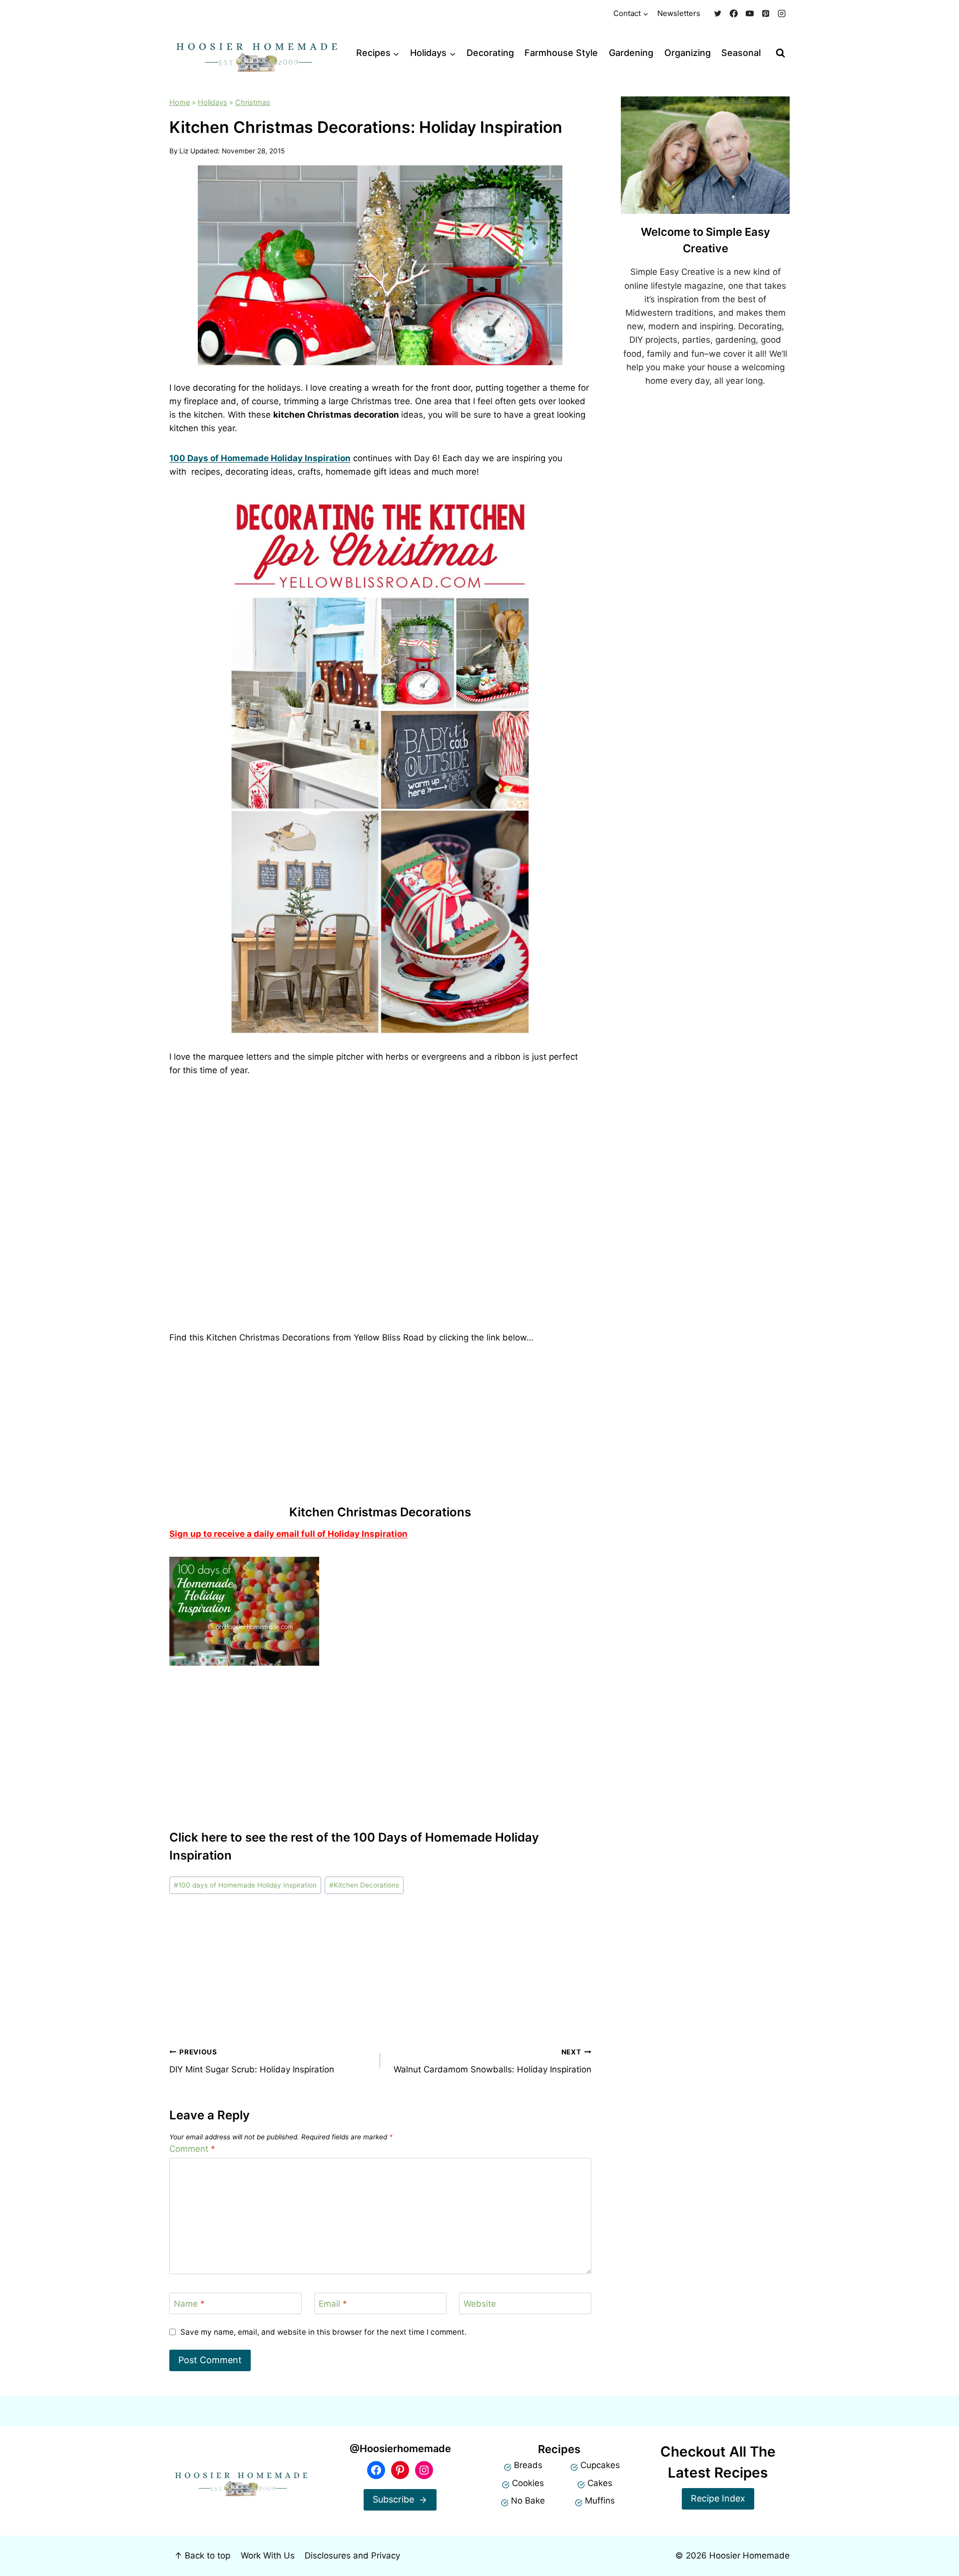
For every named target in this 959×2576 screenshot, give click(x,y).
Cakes (600, 2483)
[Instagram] (782, 13)
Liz (184, 151)
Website (480, 2304)
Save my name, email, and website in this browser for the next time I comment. (323, 2332)
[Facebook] (734, 13)
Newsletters (679, 13)
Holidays (213, 102)
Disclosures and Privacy (352, 2556)
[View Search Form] (780, 53)
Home (180, 102)
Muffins (600, 2501)
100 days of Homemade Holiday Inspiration (245, 1885)
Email (333, 2304)
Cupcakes (600, 2465)
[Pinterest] (766, 13)
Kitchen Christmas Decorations (380, 1512)
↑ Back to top (202, 2556)
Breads (528, 2465)
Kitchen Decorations (364, 1885)
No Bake (528, 2501)
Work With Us (268, 2556)
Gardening (631, 53)
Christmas (253, 102)
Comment (192, 2149)
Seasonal (741, 53)
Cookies (528, 2483)
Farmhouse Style (561, 53)
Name (189, 2304)
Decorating (490, 53)
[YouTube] (750, 13)
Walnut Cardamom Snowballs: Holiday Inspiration (492, 2061)
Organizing (688, 53)
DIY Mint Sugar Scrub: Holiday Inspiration (252, 2061)
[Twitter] (718, 13)
